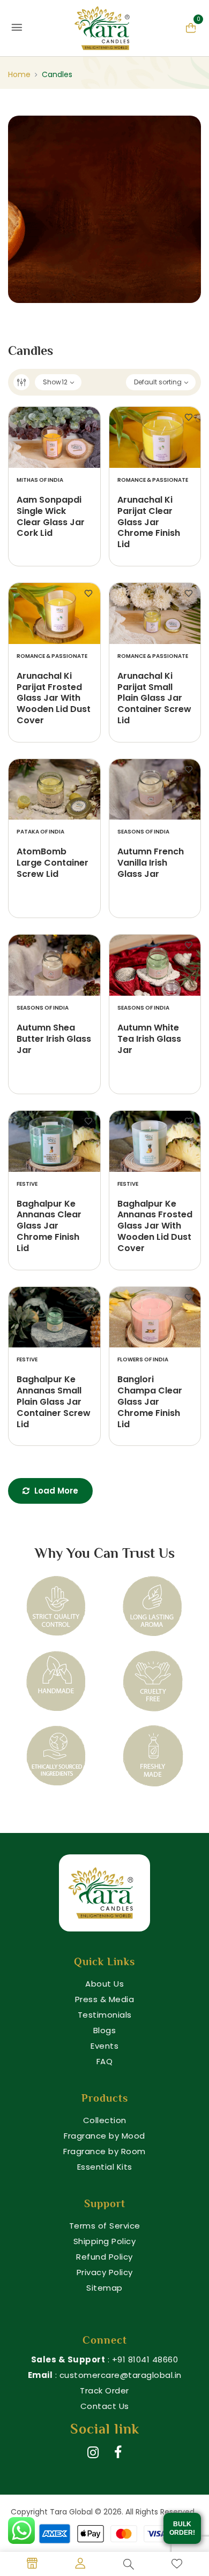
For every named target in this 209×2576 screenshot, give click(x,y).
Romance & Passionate (153, 480)
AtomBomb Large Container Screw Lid (53, 863)
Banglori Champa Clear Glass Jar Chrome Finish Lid (150, 1402)
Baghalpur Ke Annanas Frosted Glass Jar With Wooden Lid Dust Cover (155, 1226)
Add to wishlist (88, 418)
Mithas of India (40, 480)
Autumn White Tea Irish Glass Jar (149, 1039)
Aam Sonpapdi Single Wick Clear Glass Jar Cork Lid (51, 517)
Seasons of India (143, 832)
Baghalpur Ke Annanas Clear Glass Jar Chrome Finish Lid (49, 1226)
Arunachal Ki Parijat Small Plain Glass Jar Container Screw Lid (154, 699)
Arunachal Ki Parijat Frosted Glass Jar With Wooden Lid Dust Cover (54, 699)
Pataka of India (40, 832)
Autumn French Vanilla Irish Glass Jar (151, 863)
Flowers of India (143, 1359)
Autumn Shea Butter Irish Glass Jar (54, 1039)
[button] (191, 27)
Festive (27, 1184)
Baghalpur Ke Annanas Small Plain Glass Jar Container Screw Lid (54, 1402)
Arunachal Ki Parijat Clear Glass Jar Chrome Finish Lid (149, 522)
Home (19, 74)
